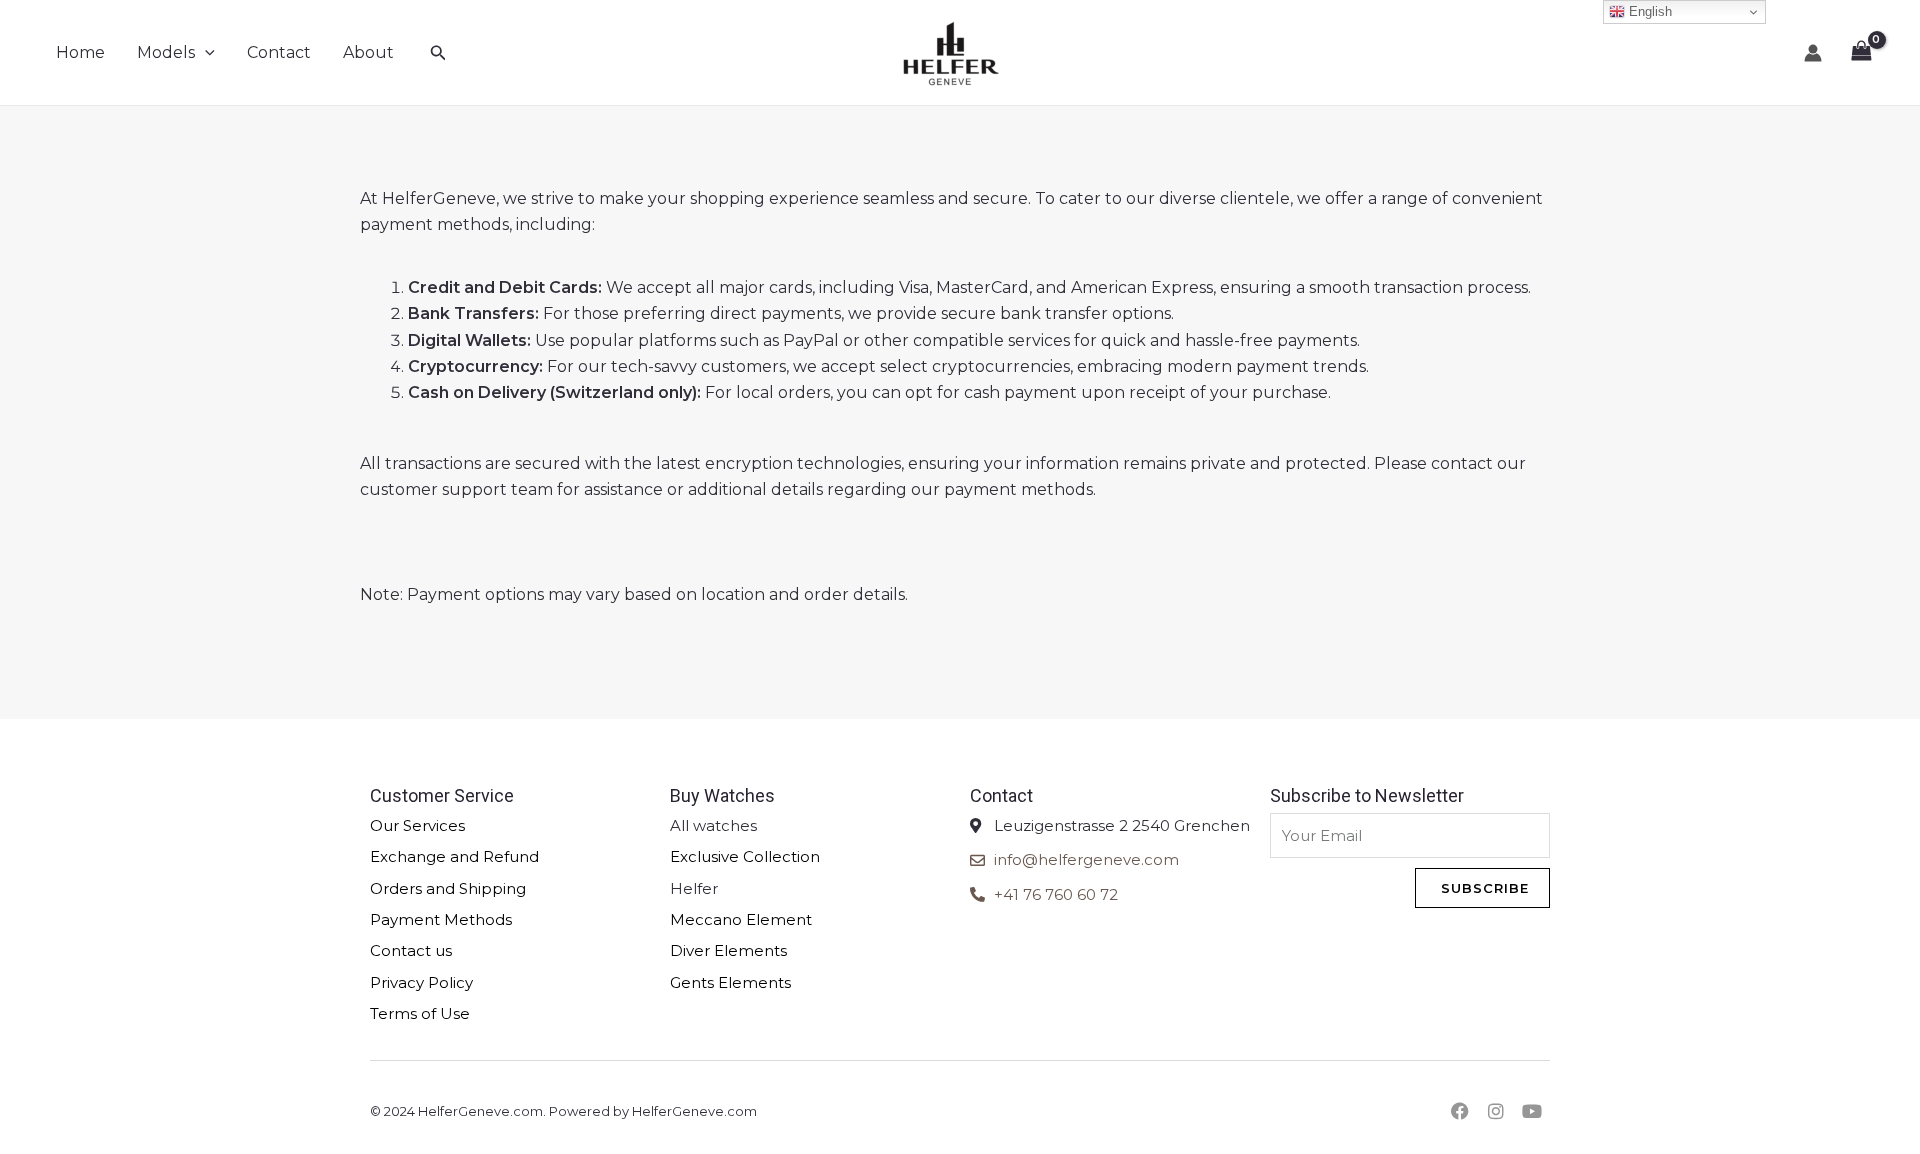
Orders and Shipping (448, 888)
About (368, 52)
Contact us (411, 950)
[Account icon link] (1813, 53)
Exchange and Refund (454, 856)
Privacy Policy (421, 982)
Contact (279, 52)
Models (166, 52)
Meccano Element (741, 919)
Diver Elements (728, 950)
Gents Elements (730, 982)
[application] (205, 53)
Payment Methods (441, 919)
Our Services (417, 825)
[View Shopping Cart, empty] (1861, 52)
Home (80, 52)
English (1648, 11)
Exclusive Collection (745, 856)
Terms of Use (420, 1013)
